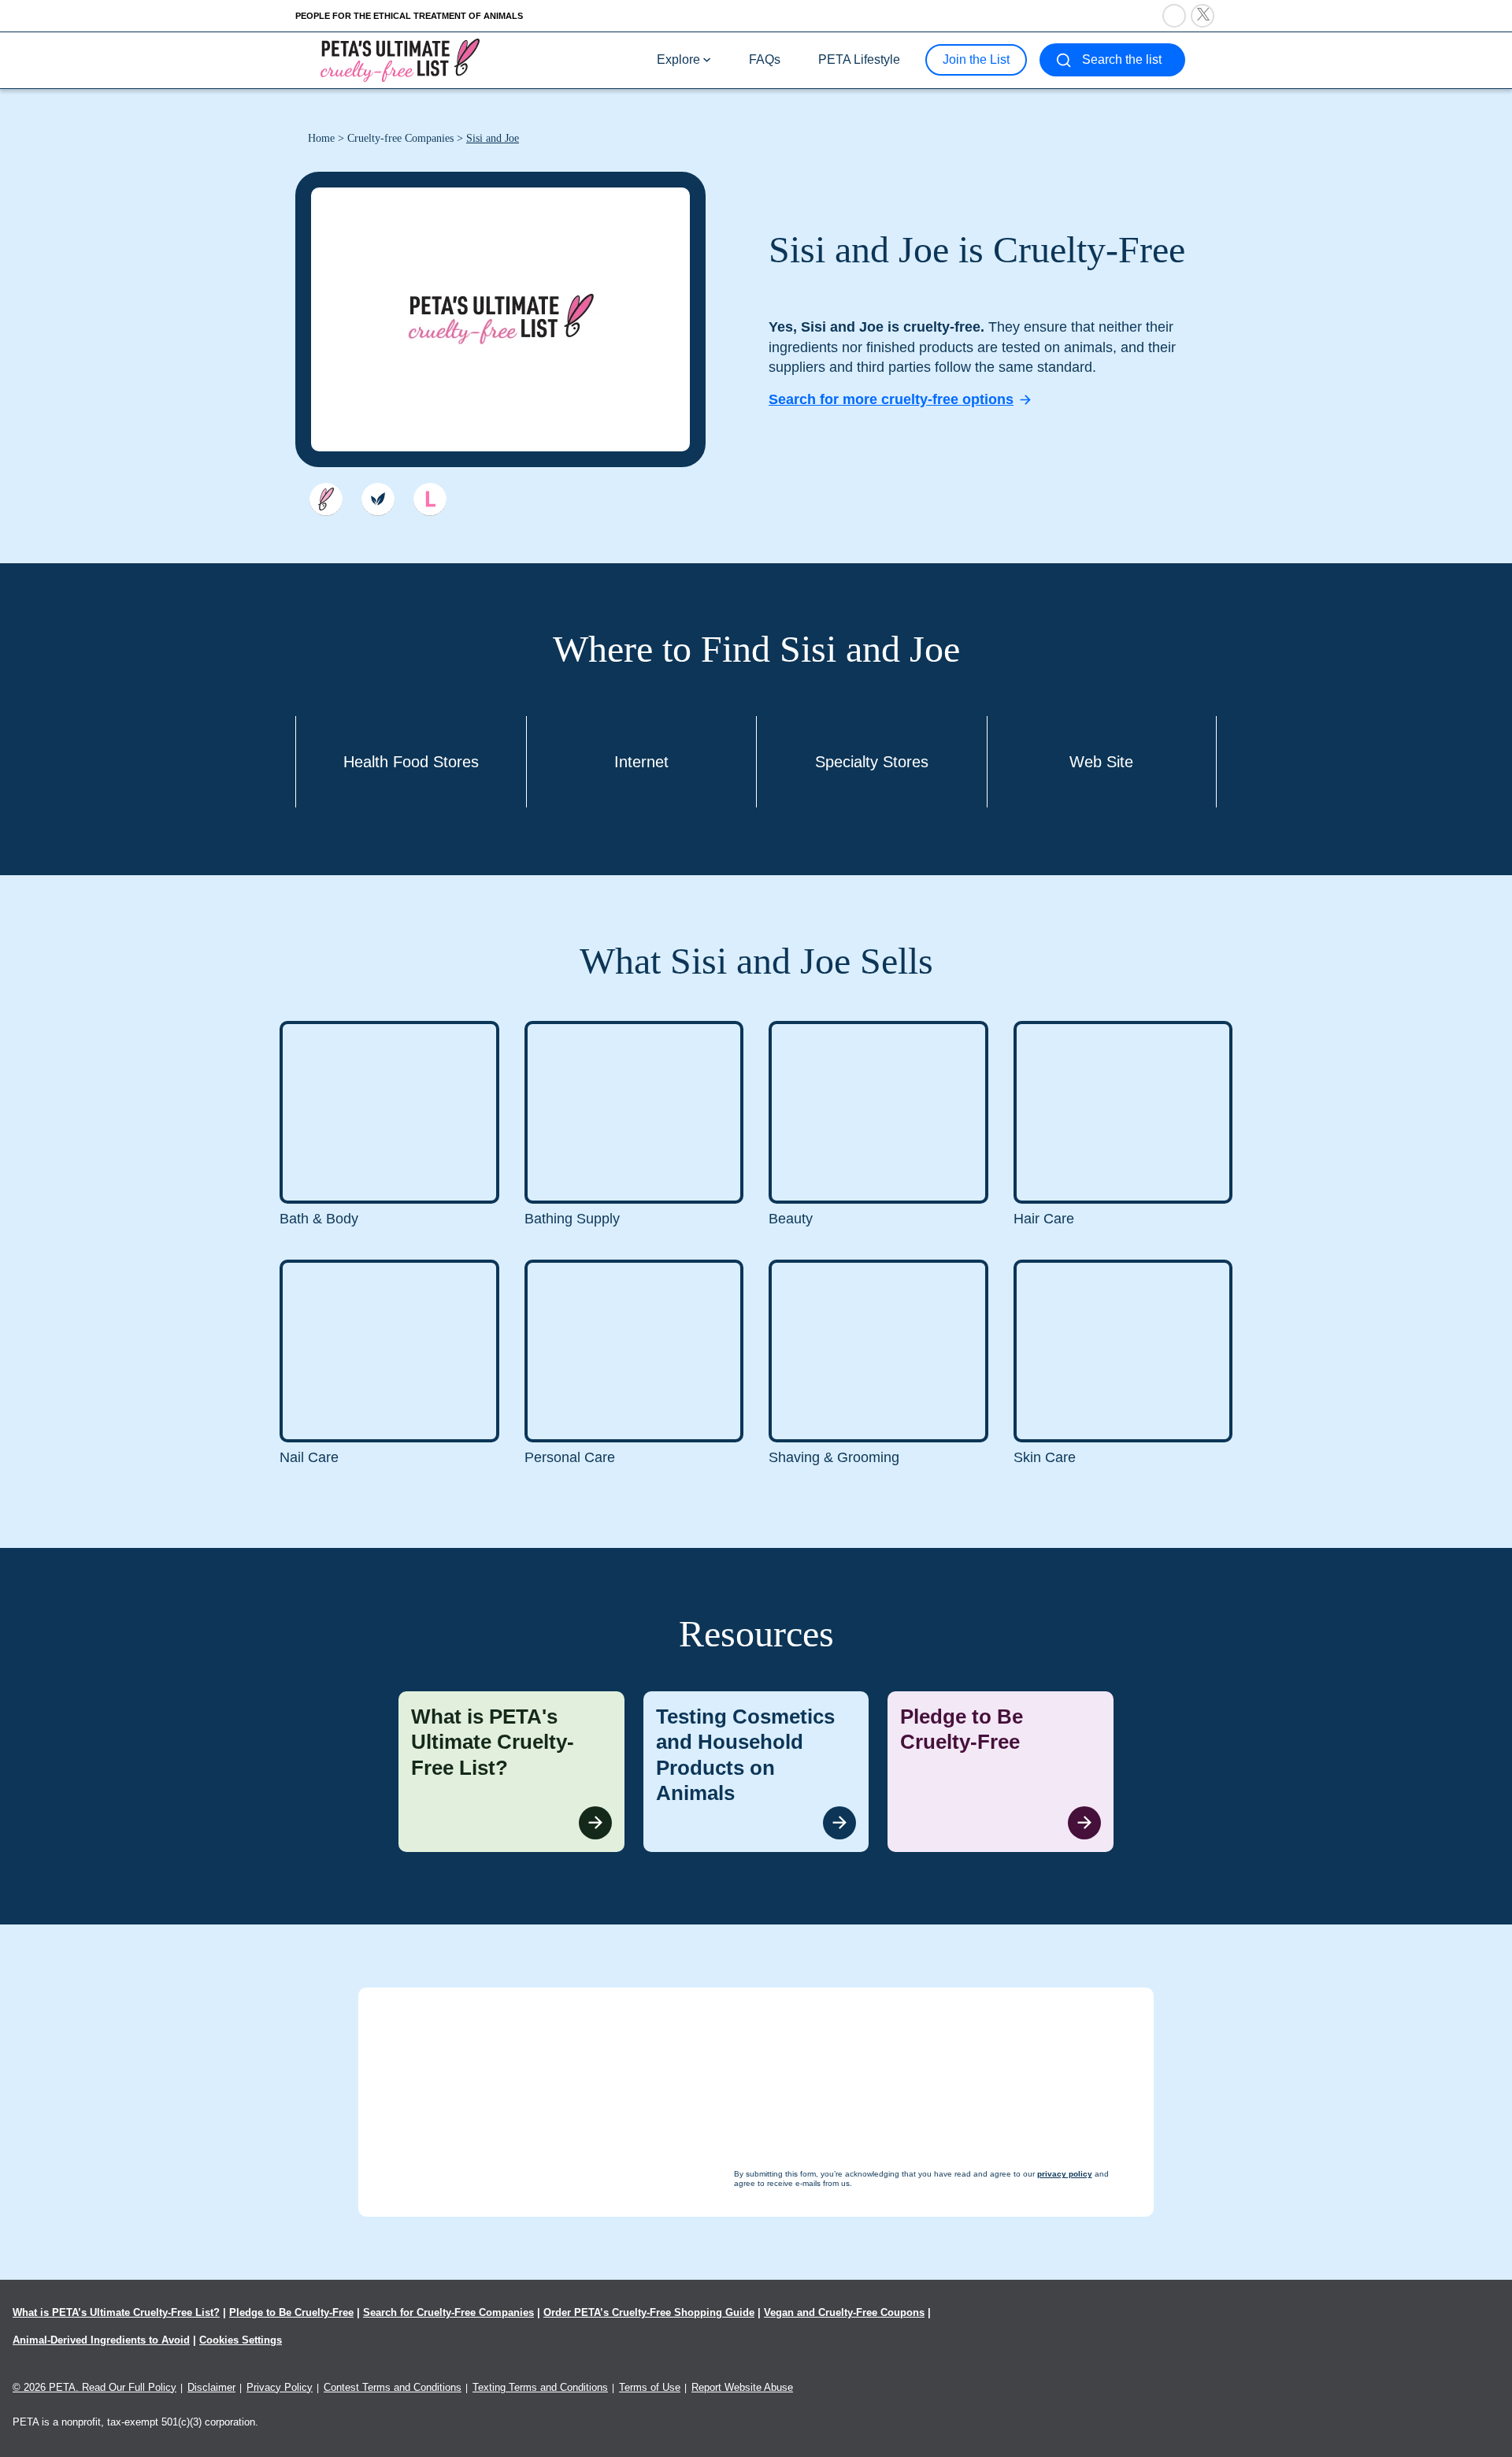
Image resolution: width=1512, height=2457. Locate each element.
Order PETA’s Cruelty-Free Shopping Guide (649, 2312)
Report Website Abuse (742, 2387)
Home (321, 138)
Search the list (1122, 59)
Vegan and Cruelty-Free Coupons (844, 2312)
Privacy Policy (280, 2387)
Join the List (976, 59)
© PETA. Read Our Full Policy (94, 2387)
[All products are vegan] (378, 499)
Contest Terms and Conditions (393, 2387)
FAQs (765, 59)
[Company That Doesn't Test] (326, 499)
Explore (678, 59)
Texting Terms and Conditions (540, 2387)
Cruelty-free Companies (400, 138)
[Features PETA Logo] (430, 499)
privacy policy (842, 2427)
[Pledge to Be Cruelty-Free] (1001, 1772)
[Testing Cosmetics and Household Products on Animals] (756, 1772)
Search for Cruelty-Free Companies (448, 2312)
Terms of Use (650, 2387)
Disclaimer (211, 2387)
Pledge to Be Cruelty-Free (291, 2312)
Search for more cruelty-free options (891, 399)
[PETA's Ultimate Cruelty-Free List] (400, 59)
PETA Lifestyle (859, 59)
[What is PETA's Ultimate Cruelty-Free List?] (511, 1772)
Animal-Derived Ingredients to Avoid (101, 2340)
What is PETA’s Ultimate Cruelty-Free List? (116, 2312)
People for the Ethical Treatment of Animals (409, 16)
